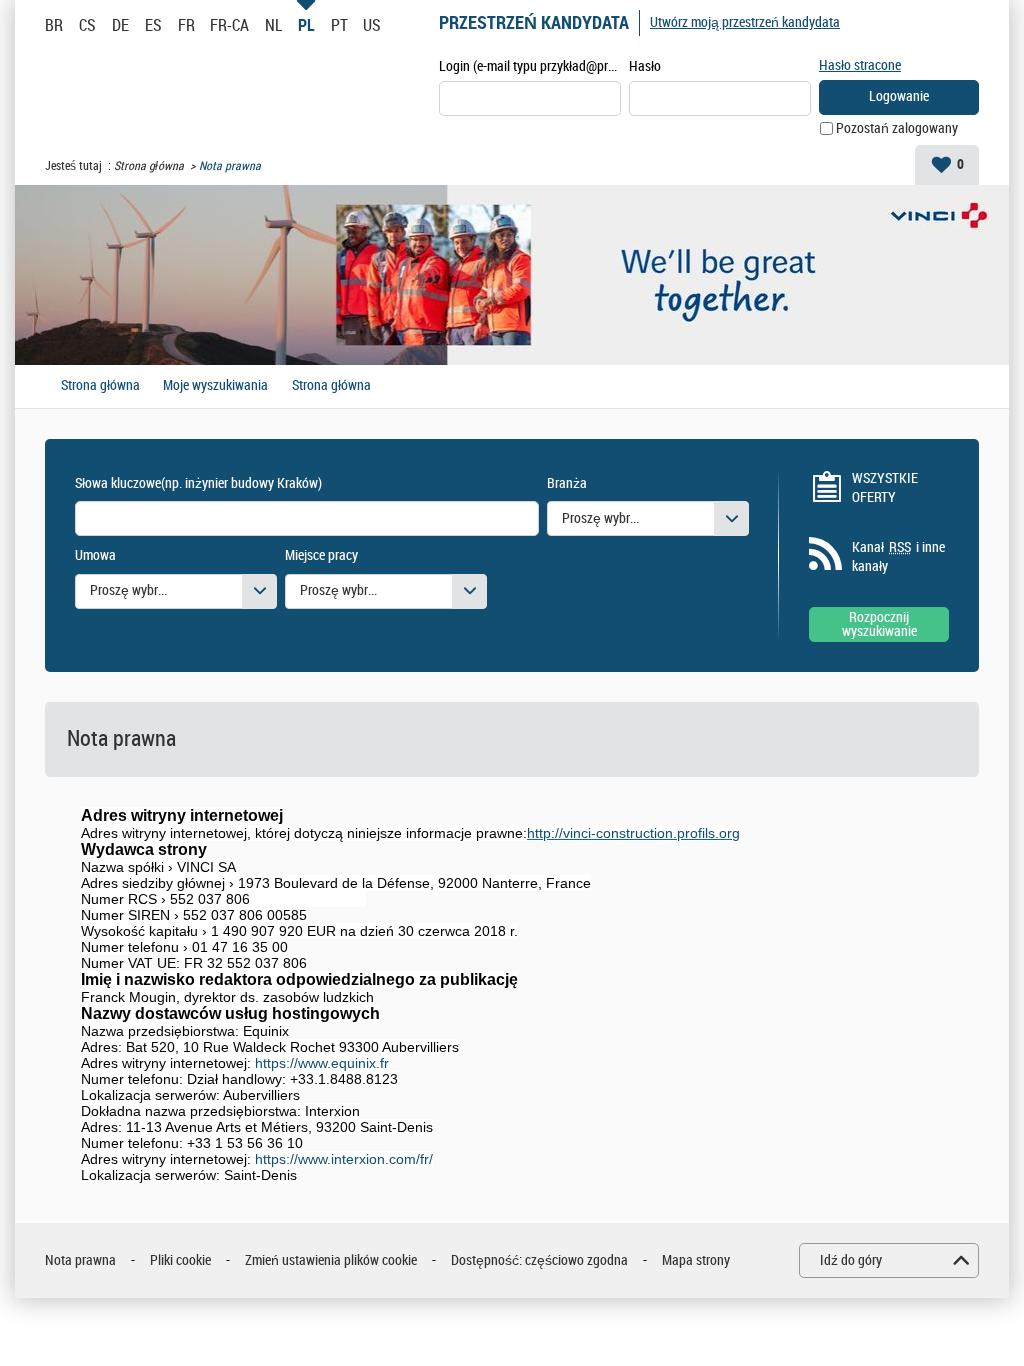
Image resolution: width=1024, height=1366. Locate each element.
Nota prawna (80, 1260)
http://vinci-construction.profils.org (633, 833)
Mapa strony (696, 1260)
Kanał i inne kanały (898, 557)
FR (186, 25)
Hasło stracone (860, 65)
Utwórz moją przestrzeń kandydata (745, 22)
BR (54, 25)
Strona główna (149, 166)
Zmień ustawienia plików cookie (331, 1260)
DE (120, 25)
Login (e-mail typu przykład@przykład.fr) (530, 66)
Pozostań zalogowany (897, 128)
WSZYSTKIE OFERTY (885, 488)
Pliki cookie (180, 1260)
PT (339, 25)
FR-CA (229, 25)
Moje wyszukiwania (215, 386)
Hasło (645, 66)
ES (153, 25)
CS (87, 25)
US (372, 25)
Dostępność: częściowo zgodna (539, 1260)
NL (273, 25)
